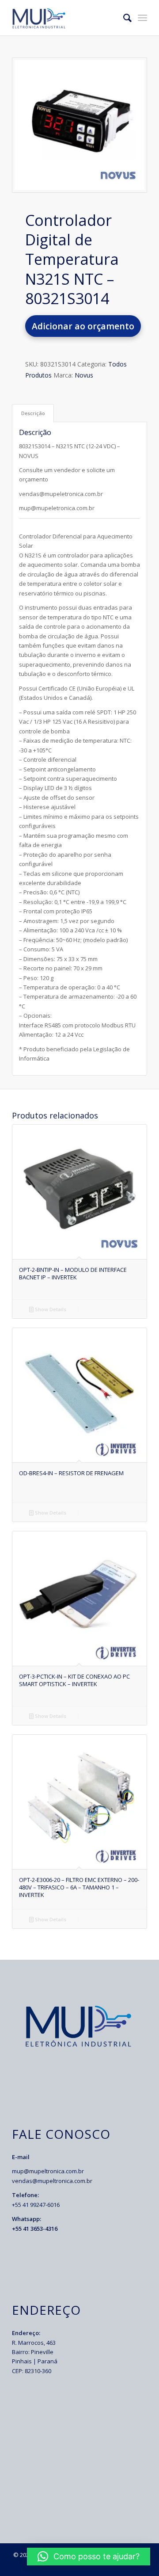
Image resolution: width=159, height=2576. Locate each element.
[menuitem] (123, 18)
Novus (84, 375)
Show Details (50, 1309)
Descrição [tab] (33, 413)
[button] (89, 2557)
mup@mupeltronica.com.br (48, 2171)
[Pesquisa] (123, 18)
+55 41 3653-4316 (35, 2229)
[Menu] (142, 18)
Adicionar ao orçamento (83, 326)
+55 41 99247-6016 (36, 2205)
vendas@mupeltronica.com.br (52, 2181)
